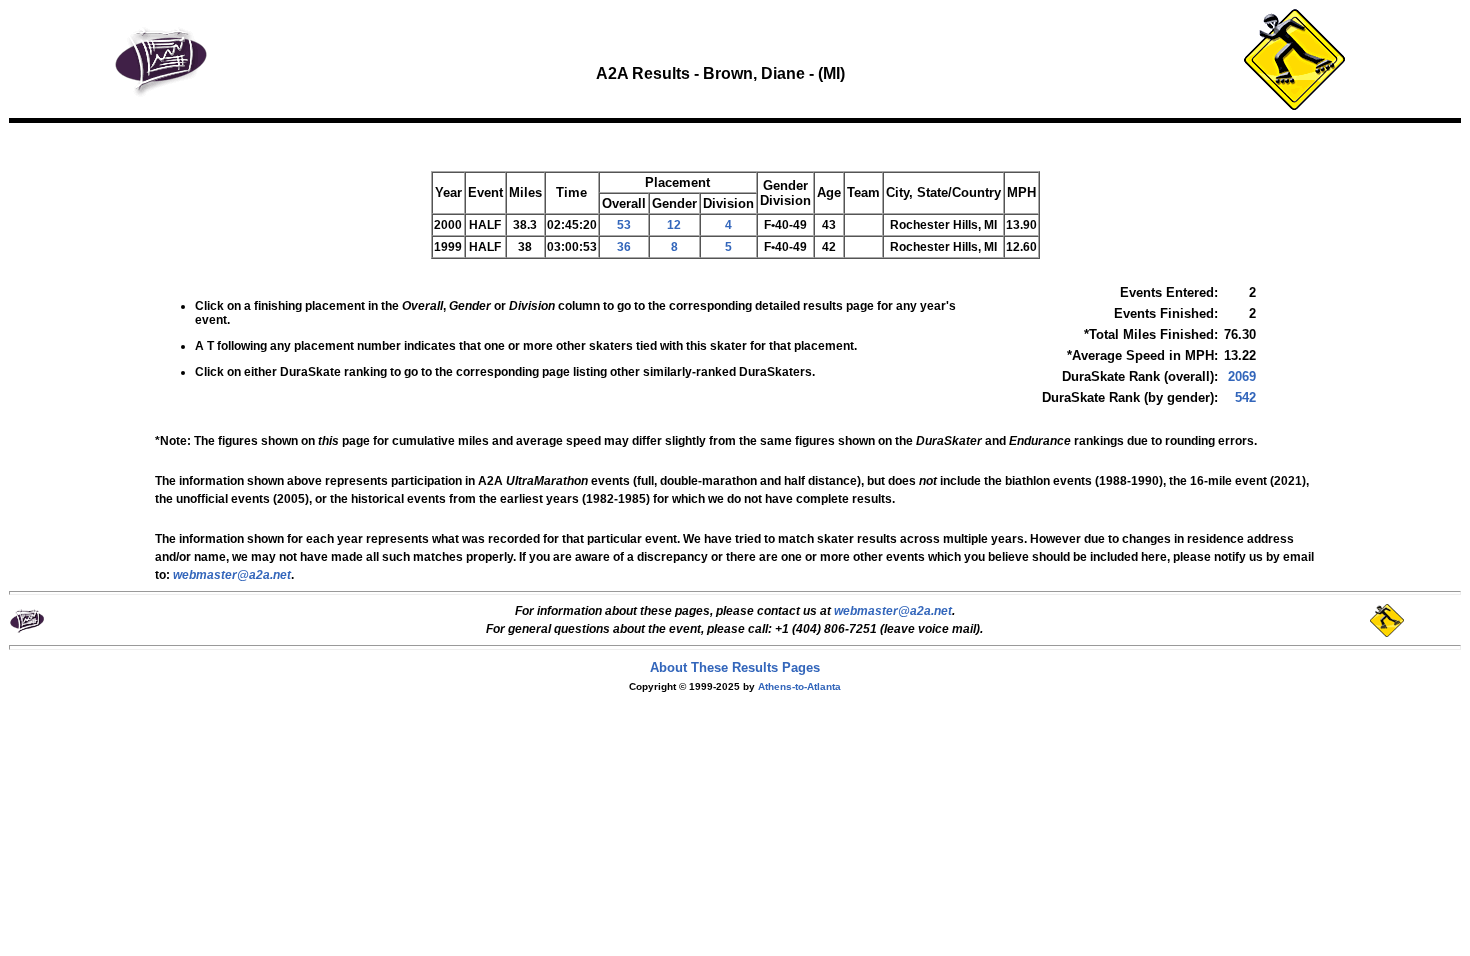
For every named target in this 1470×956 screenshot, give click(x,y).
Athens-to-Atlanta (799, 686)
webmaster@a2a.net (893, 611)
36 (624, 247)
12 (674, 225)
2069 (1242, 376)
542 (1245, 397)
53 (624, 225)
